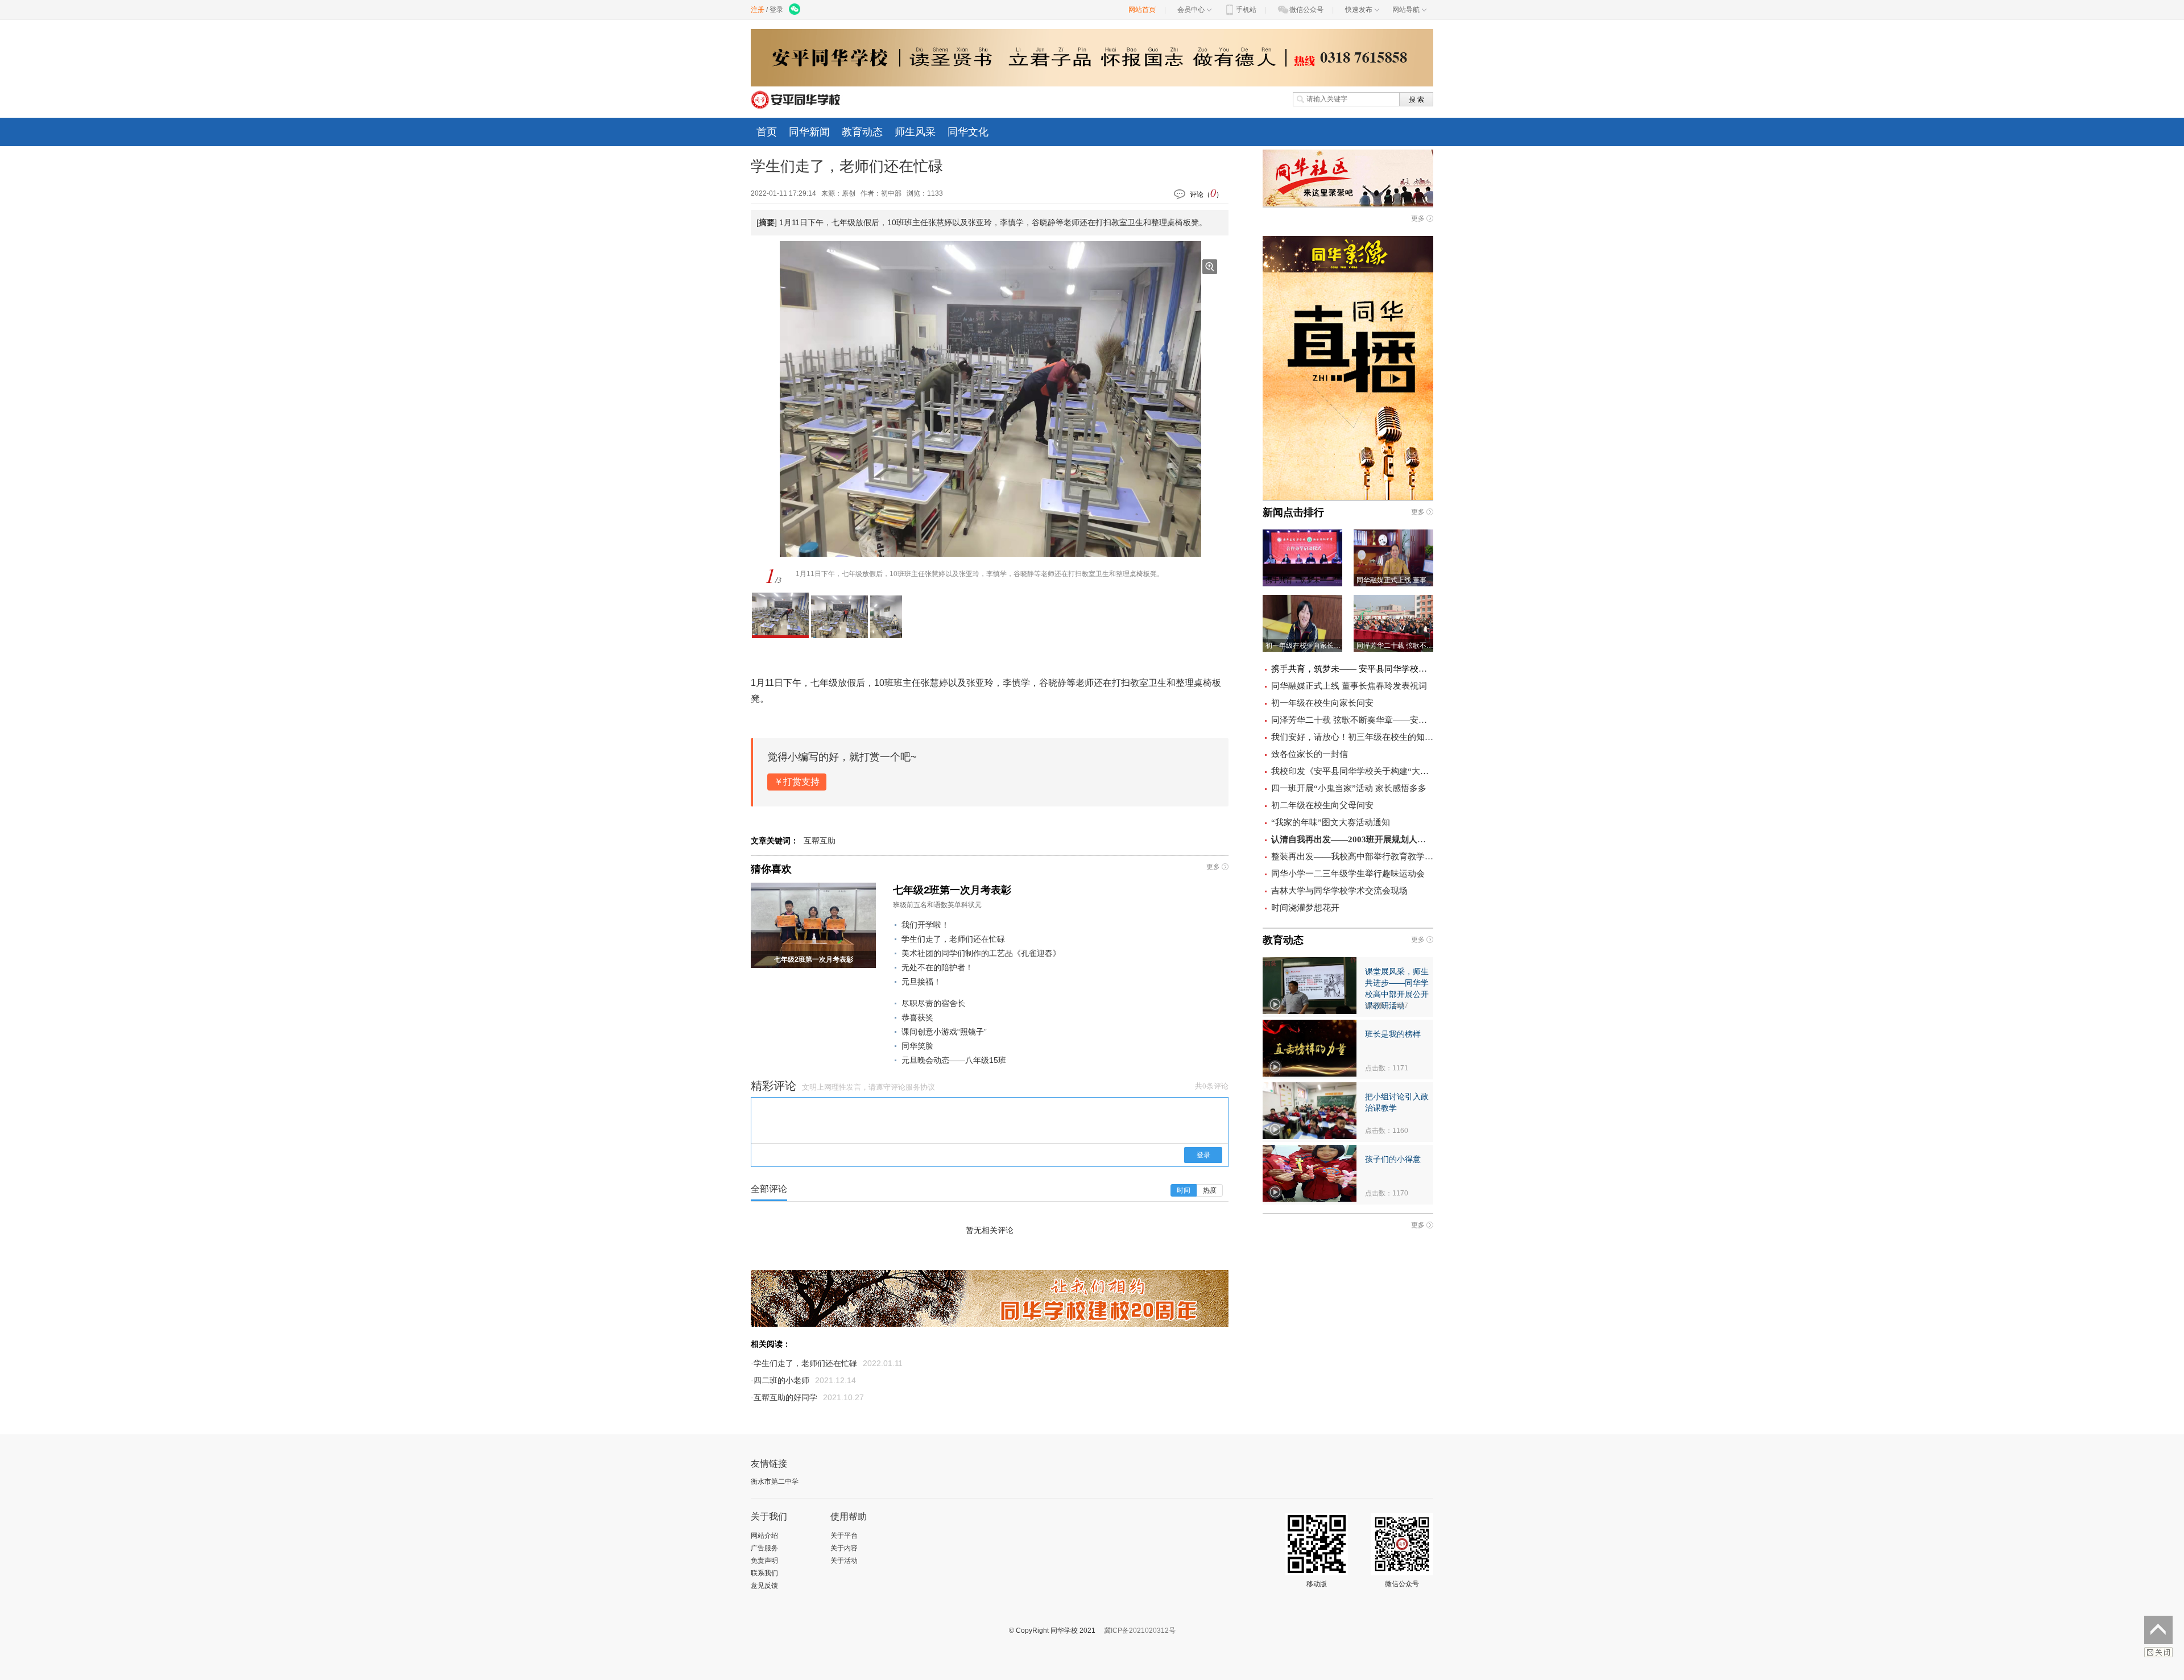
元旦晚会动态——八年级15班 (954, 1060)
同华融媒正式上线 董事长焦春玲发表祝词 (1349, 686)
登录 (776, 10)
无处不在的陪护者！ (937, 967)
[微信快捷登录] (795, 10)
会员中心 (1191, 10)
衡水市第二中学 (775, 1482)
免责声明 (764, 1561)
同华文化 (968, 132)
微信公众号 (1306, 10)
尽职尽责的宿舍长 (933, 1003)
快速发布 (1359, 10)
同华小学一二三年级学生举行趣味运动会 (1348, 874)
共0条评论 (1212, 1086)
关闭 (2158, 1652)
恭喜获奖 (917, 1017)
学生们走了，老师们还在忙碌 (953, 939)
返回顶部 (2158, 1630)
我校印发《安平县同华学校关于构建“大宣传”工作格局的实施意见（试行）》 (1352, 771)
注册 (758, 10)
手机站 (1246, 10)
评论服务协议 (913, 1087)
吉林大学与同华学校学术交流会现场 (1339, 891)
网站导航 (1406, 10)
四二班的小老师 (781, 1380)
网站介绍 (764, 1536)
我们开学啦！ (925, 925)
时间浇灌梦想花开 (1305, 908)
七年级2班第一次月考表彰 (952, 890)
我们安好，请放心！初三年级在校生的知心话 (1352, 737)
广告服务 (764, 1548)
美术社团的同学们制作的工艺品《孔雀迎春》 (981, 953)
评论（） (1206, 193)
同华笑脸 (917, 1046)
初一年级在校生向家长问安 (1322, 703)
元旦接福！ (921, 982)
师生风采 (915, 132)
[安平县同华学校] (798, 99)
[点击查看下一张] (1073, 399)
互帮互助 (820, 841)
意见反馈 (764, 1586)
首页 (767, 132)
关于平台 (844, 1536)
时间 (1184, 1190)
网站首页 (1142, 10)
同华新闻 (809, 132)
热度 (1210, 1190)
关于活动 (844, 1561)
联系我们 (764, 1573)
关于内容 (844, 1548)
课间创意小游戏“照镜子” (944, 1032)
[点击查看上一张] (834, 399)
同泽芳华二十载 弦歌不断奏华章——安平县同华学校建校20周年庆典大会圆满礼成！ (1352, 720)
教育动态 (862, 132)
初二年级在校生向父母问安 (1322, 805)
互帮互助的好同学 (785, 1397)
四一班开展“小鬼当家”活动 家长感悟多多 (1349, 788)
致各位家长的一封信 (1310, 754)
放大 (1210, 267)
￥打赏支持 (797, 782)
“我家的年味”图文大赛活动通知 (1331, 822)
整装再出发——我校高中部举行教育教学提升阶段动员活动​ (1352, 856)
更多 (1213, 867)
